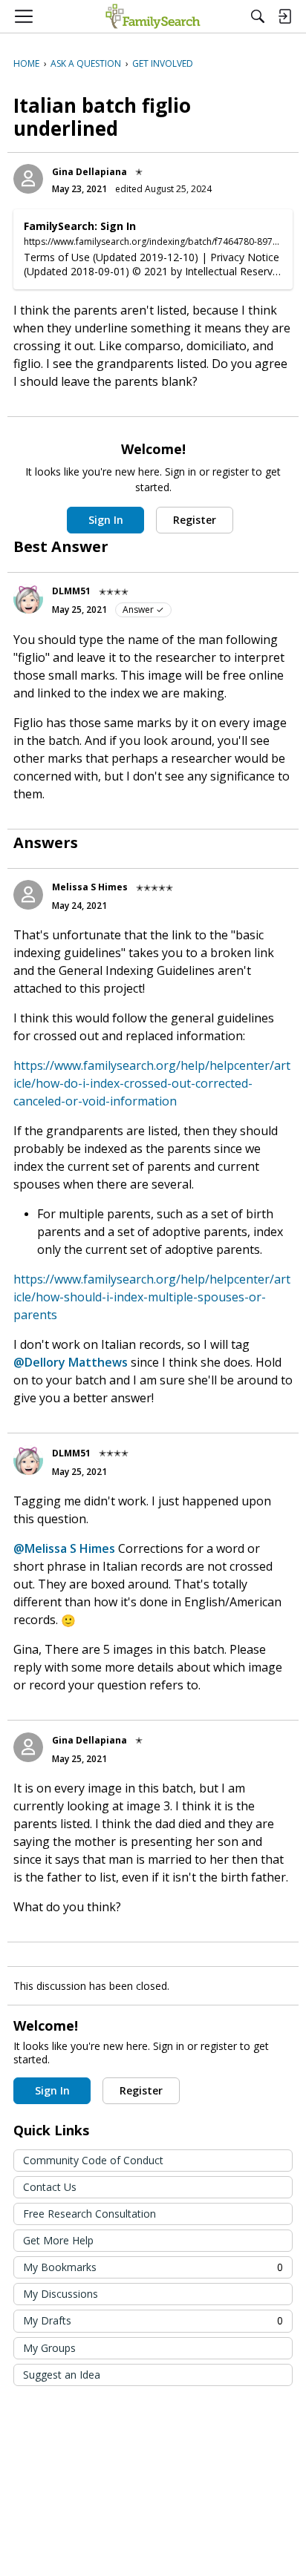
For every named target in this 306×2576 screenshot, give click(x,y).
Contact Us (50, 2187)
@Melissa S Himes (64, 1548)
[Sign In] (284, 16)
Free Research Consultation (89, 2214)
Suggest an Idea (62, 2375)
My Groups (49, 2348)
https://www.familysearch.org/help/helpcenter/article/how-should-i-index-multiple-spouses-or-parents (152, 1297)
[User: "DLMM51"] (28, 599)
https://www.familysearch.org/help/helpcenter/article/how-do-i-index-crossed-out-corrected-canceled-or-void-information (152, 1083)
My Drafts (153, 2320)
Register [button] (195, 520)
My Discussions (61, 2294)
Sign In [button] (106, 520)
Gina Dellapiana (89, 172)
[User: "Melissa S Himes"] (28, 895)
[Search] (258, 16)
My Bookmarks (153, 2267)
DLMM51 (71, 591)
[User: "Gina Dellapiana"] (28, 179)
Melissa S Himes (90, 887)
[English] (153, 16)
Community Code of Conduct (93, 2160)
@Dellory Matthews (71, 1362)
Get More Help (58, 2240)
